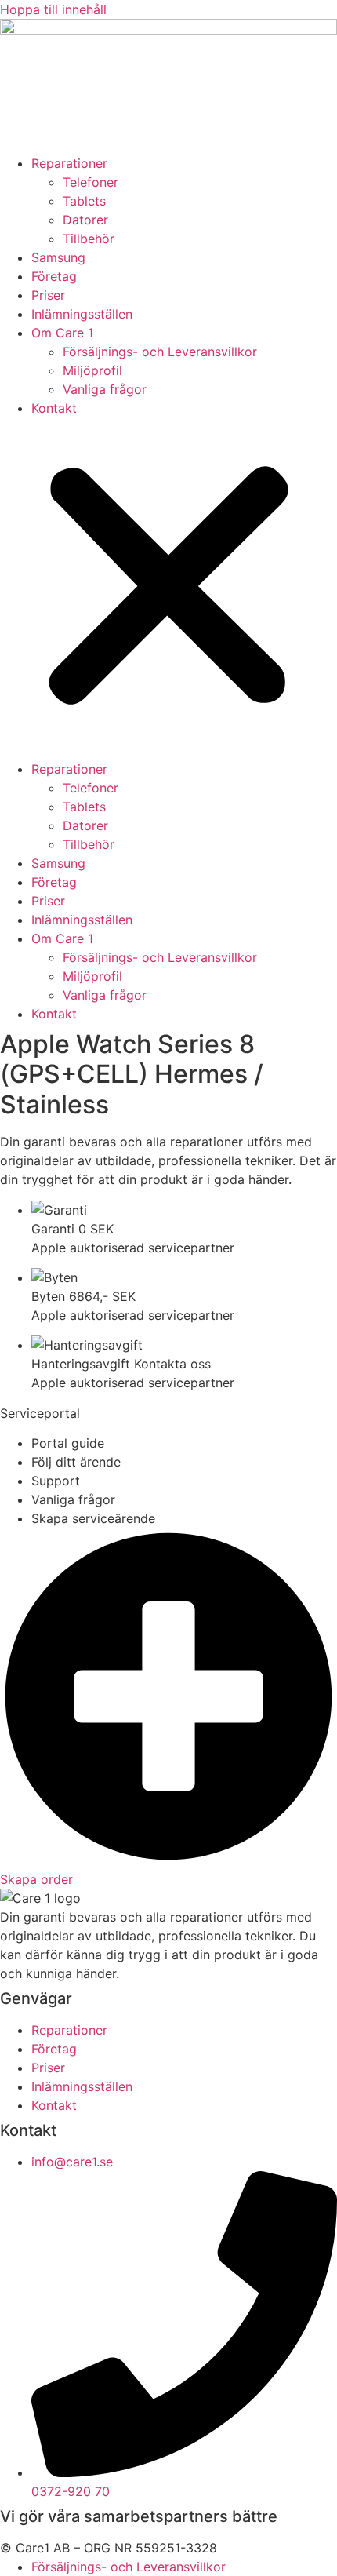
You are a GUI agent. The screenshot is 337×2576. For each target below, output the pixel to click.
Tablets (84, 201)
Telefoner (91, 182)
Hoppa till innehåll (53, 9)
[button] (168, 588)
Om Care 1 (62, 333)
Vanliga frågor (105, 389)
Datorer (85, 220)
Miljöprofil (92, 370)
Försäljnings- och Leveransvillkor (160, 352)
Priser (48, 295)
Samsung (58, 257)
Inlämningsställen (82, 314)
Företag (54, 276)
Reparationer (69, 163)
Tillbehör (89, 239)
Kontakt (54, 408)
